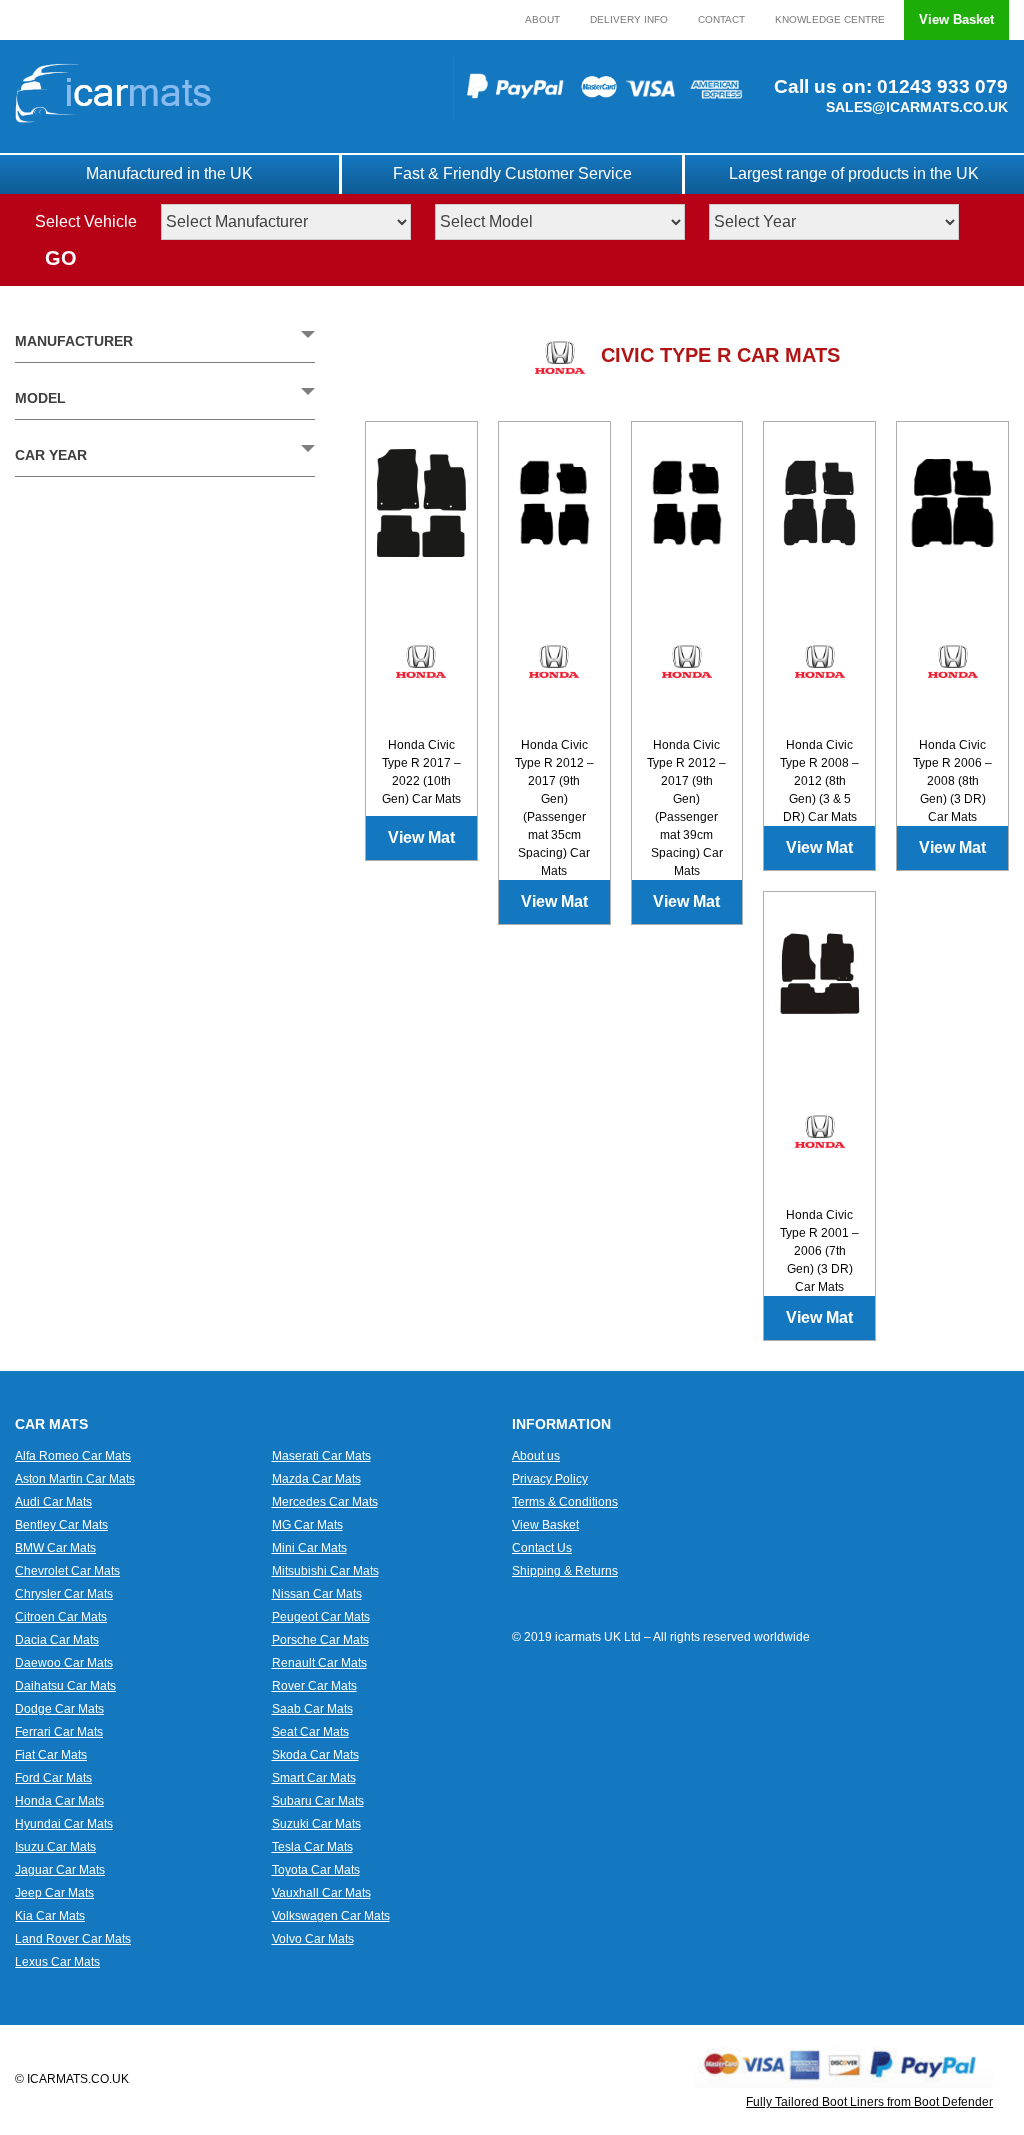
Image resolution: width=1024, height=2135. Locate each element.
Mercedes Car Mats (325, 1502)
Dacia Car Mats (57, 1640)
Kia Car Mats (50, 1916)
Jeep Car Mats (54, 1893)
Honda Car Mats (59, 1801)
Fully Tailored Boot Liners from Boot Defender (869, 2102)
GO (61, 258)
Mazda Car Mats (316, 1479)
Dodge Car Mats (59, 1709)
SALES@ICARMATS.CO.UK (917, 107)
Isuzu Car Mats (55, 1847)
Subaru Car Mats (318, 1801)
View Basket (956, 19)
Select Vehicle (86, 221)
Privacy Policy (550, 1479)
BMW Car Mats (55, 1548)
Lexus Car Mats (57, 1962)
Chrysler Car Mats (64, 1594)
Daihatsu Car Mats (65, 1686)
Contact (721, 19)
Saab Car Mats (312, 1709)
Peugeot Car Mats (321, 1617)
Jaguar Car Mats (60, 1870)
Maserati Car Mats (321, 1456)
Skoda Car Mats (315, 1755)
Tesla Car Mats (312, 1847)
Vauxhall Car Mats (321, 1893)
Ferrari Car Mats (59, 1732)
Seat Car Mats (310, 1732)
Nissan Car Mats (317, 1594)
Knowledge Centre (830, 19)
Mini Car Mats (309, 1548)
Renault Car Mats (319, 1663)
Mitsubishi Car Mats (325, 1571)
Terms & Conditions (565, 1502)
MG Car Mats (307, 1525)
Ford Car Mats (53, 1778)
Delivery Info (629, 19)
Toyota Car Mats (316, 1870)
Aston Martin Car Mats (75, 1479)
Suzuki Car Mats (316, 1824)
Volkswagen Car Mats (331, 1916)
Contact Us (542, 1548)
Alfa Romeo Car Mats (73, 1456)
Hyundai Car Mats (64, 1824)
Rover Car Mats (314, 1686)
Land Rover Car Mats (73, 1939)
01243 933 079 (940, 86)
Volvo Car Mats (313, 1939)
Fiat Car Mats (51, 1755)
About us (536, 1456)
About (542, 19)
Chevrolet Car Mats (67, 1571)
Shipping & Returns (565, 1571)
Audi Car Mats (53, 1502)
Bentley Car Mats (61, 1525)
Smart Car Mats (314, 1778)
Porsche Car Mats (320, 1640)
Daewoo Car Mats (64, 1663)
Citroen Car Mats (61, 1617)
